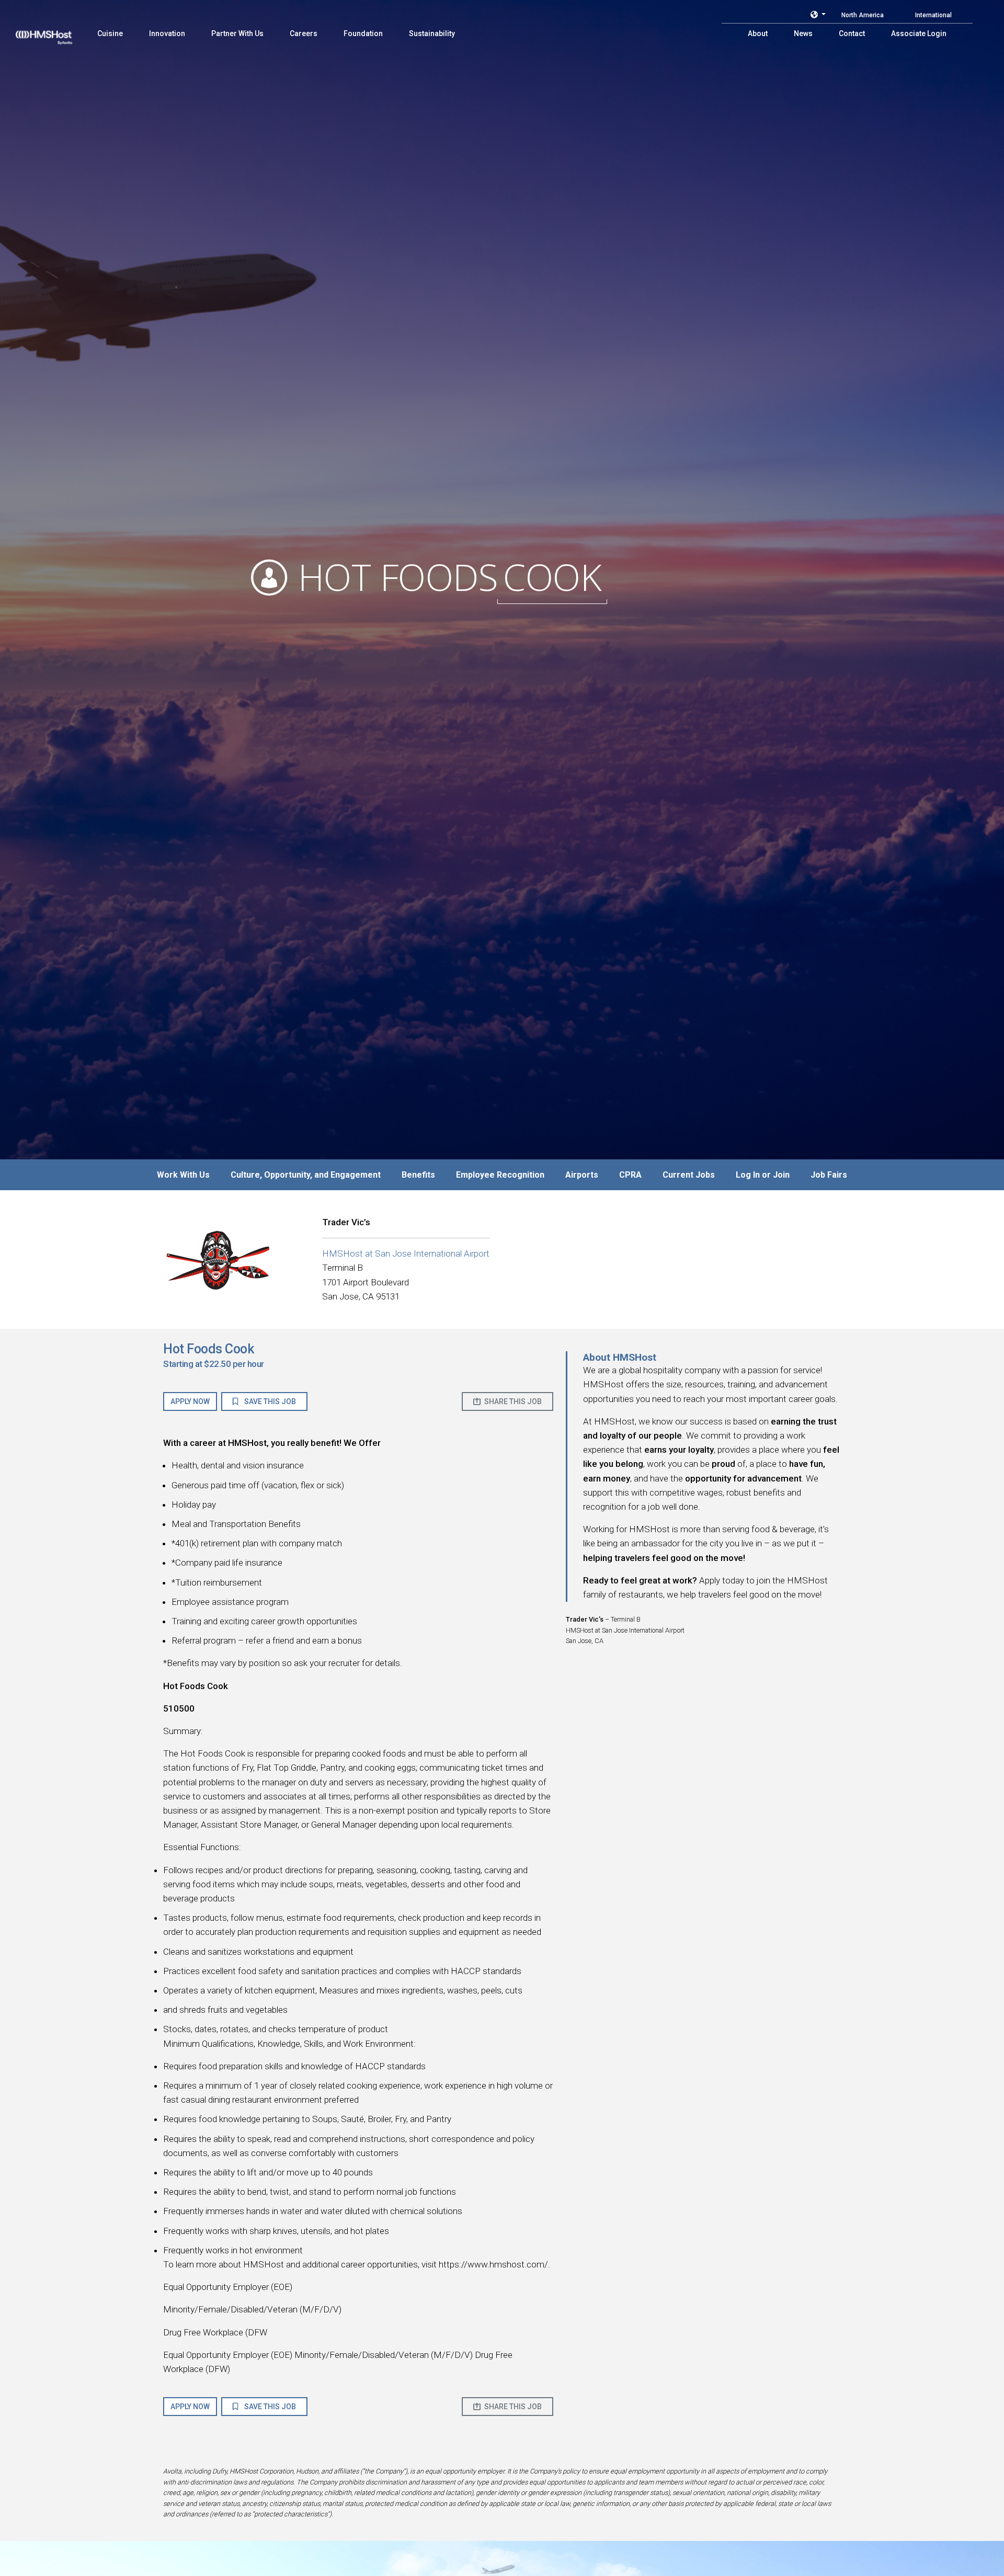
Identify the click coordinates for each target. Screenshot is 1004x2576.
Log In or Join (763, 1175)
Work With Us (183, 1175)
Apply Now (190, 1401)
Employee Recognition (500, 1175)
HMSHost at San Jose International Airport (406, 1253)
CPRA (630, 1175)
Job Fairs (829, 1175)
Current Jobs (689, 1175)
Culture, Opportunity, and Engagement (306, 1175)
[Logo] (54, 31)
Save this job (269, 1401)
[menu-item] (110, 33)
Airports (582, 1175)
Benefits (418, 1175)
